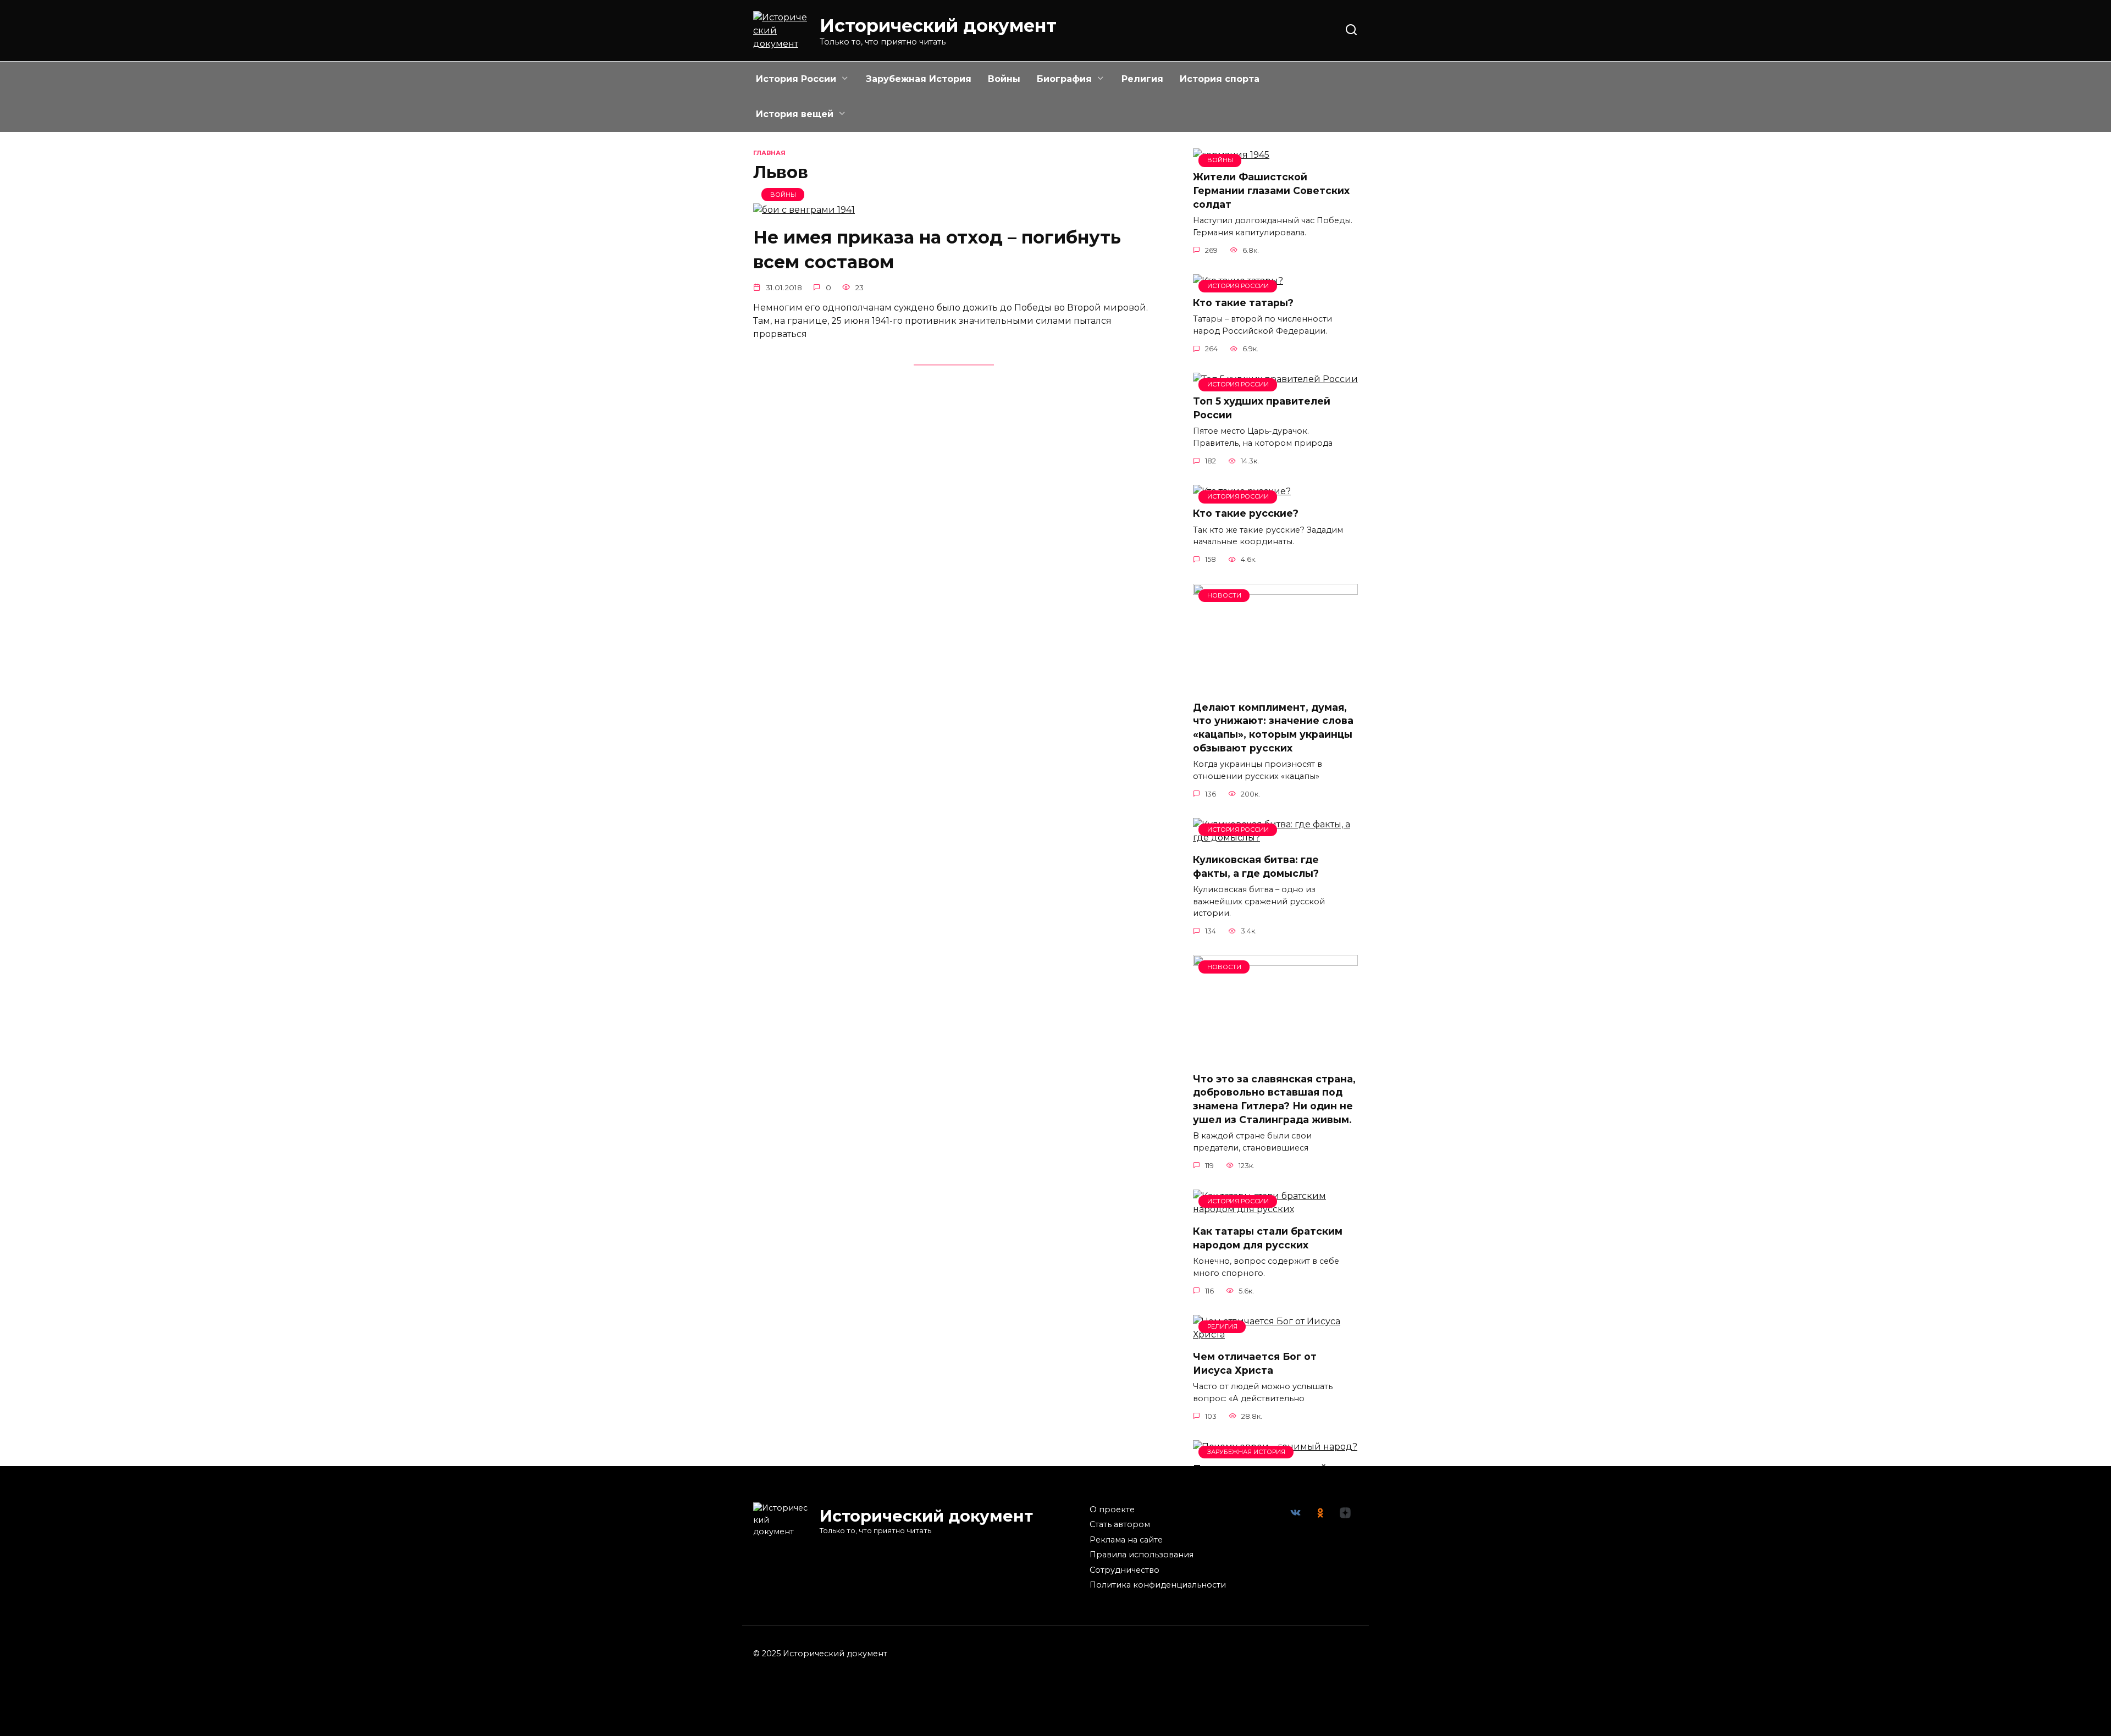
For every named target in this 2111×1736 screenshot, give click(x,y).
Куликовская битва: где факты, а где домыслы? (1256, 866)
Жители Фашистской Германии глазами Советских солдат (1271, 190)
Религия (1142, 79)
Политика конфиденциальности (1158, 1585)
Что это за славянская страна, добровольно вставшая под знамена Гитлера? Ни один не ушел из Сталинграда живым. (1274, 1099)
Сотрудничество (1124, 1570)
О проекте (1112, 1510)
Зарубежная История (919, 79)
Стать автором (1120, 1524)
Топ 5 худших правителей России (1262, 408)
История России (796, 79)
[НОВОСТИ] (1275, 685)
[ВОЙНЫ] (804, 210)
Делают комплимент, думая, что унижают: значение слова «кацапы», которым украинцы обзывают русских (1273, 728)
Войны (1004, 79)
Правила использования (1142, 1555)
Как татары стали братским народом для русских (1268, 1238)
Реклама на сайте (1126, 1540)
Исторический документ (938, 26)
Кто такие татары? (1243, 303)
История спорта (1220, 79)
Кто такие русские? (1246, 513)
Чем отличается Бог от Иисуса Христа (1255, 1363)
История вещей (795, 114)
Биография (1064, 79)
